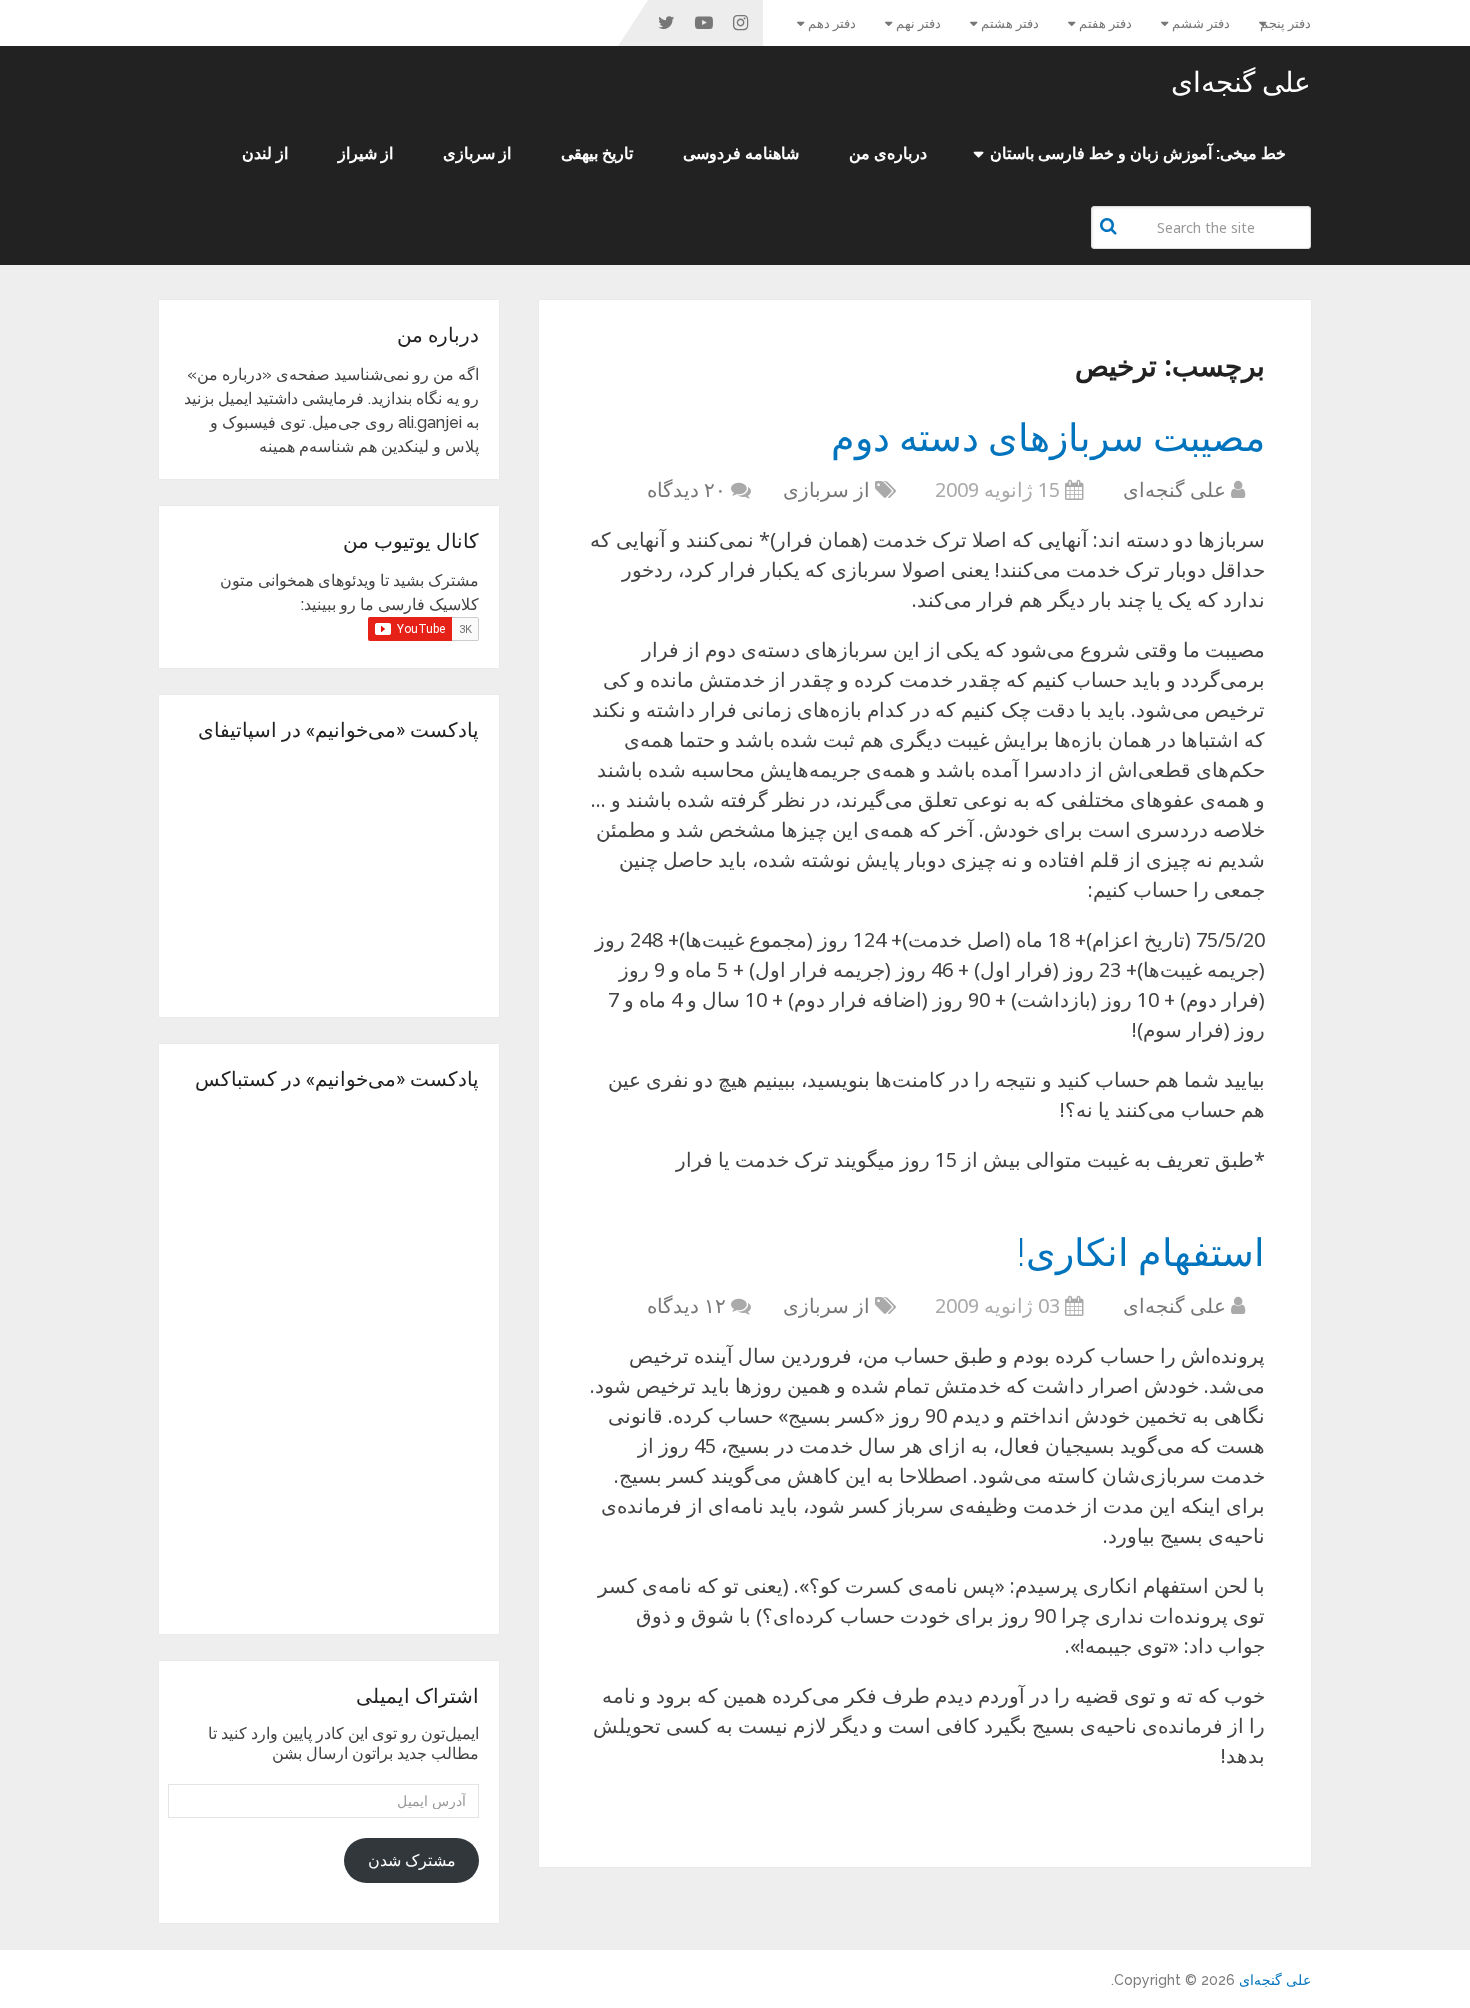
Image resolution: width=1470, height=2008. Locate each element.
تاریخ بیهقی (597, 153)
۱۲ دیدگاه (686, 1305)
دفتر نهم (918, 23)
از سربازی (477, 153)
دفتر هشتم (1010, 23)
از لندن (265, 153)
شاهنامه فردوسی (741, 153)
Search (1111, 226)
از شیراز (365, 153)
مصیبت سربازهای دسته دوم (1048, 436)
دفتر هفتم (1105, 23)
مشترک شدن (412, 1860)
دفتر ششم (1201, 23)
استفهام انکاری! (1141, 1251)
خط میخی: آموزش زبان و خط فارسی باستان (1138, 153)
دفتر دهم (832, 23)
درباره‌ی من (888, 153)
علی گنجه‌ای (1241, 82)
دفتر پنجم (1285, 23)
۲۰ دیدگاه (686, 489)
